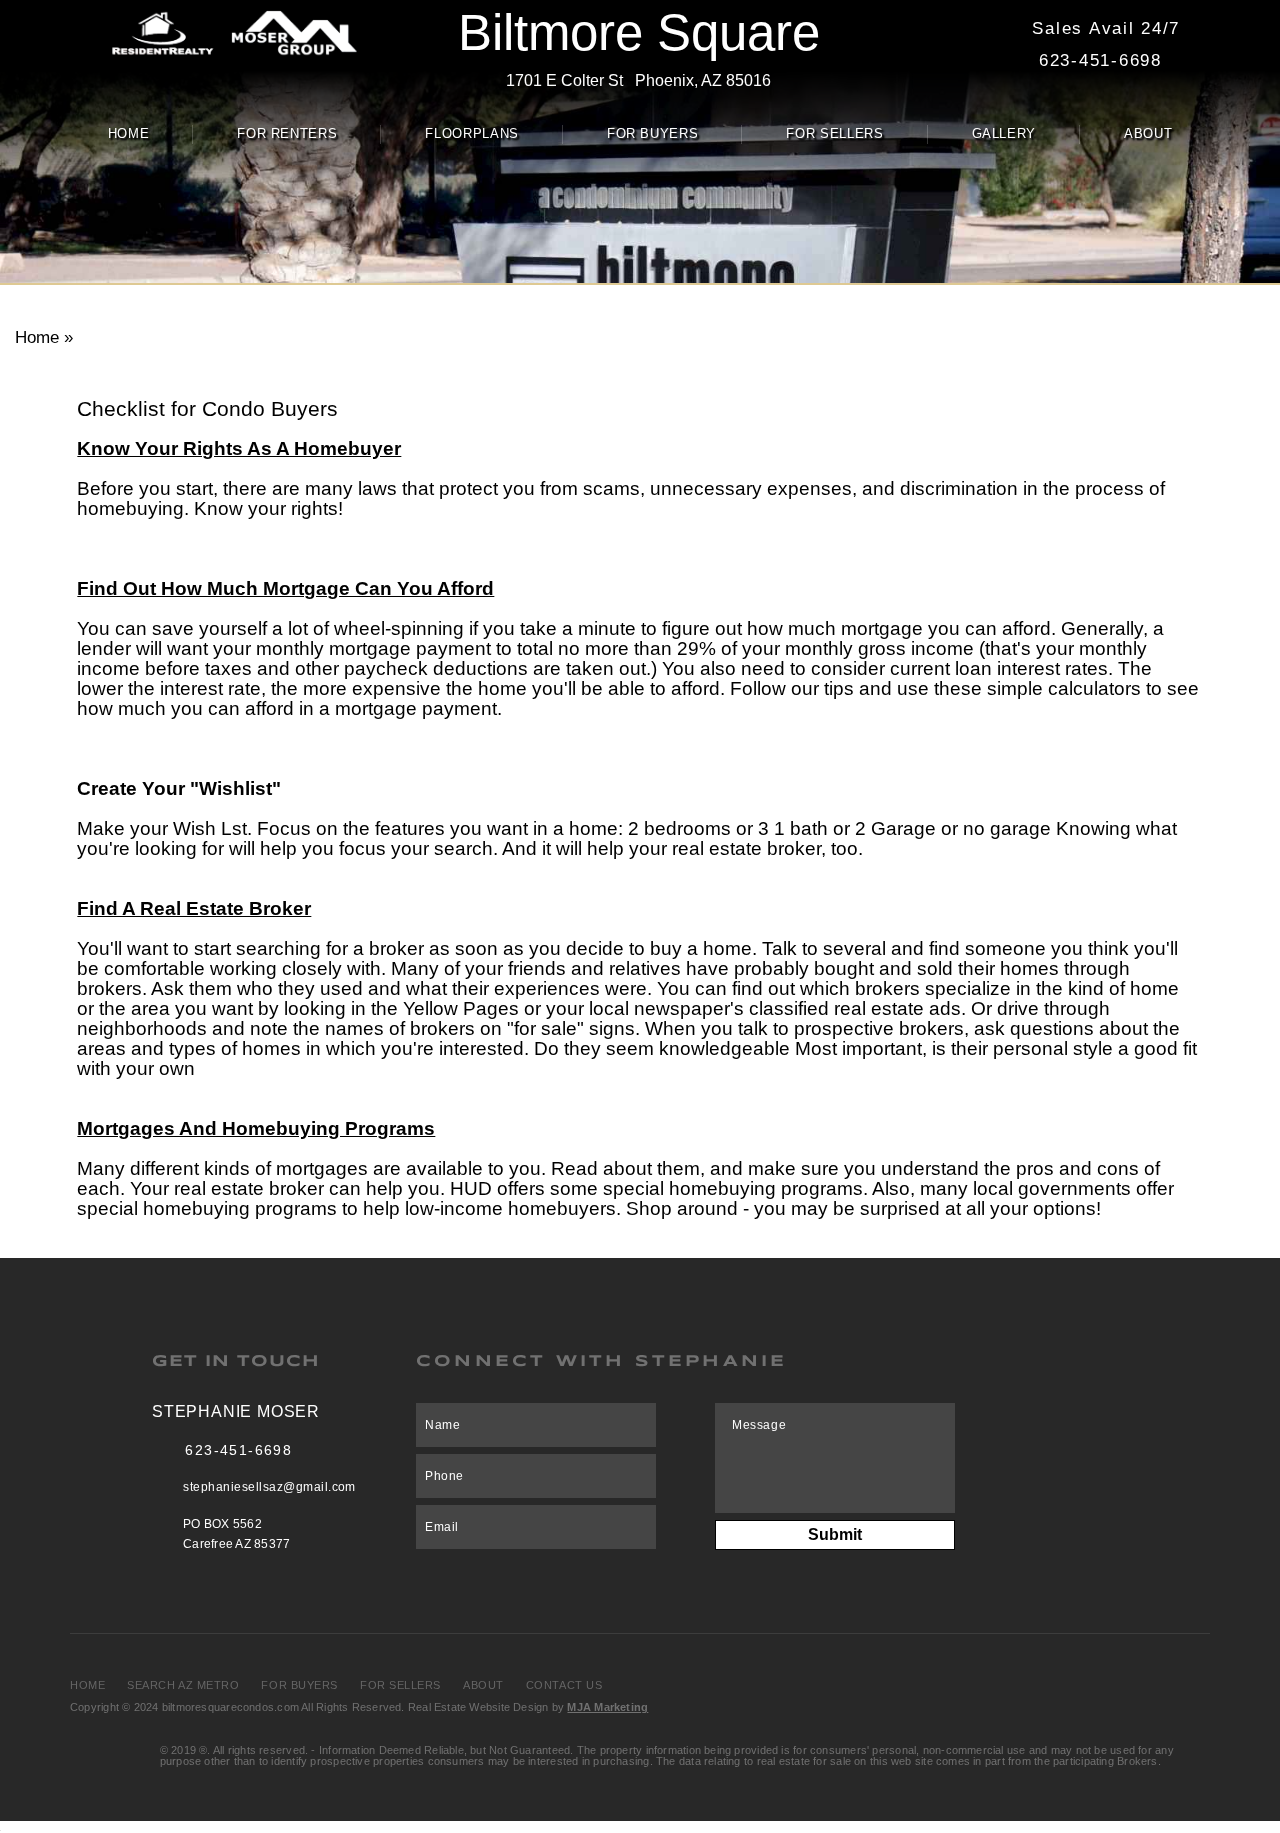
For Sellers (834, 133)
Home (129, 133)
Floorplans (472, 133)
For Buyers (653, 133)
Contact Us (564, 1685)
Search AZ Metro (183, 1685)
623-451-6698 (1100, 60)
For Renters (287, 133)
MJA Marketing (607, 1707)
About (1148, 133)
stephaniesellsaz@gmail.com (269, 1487)
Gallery (1004, 133)
